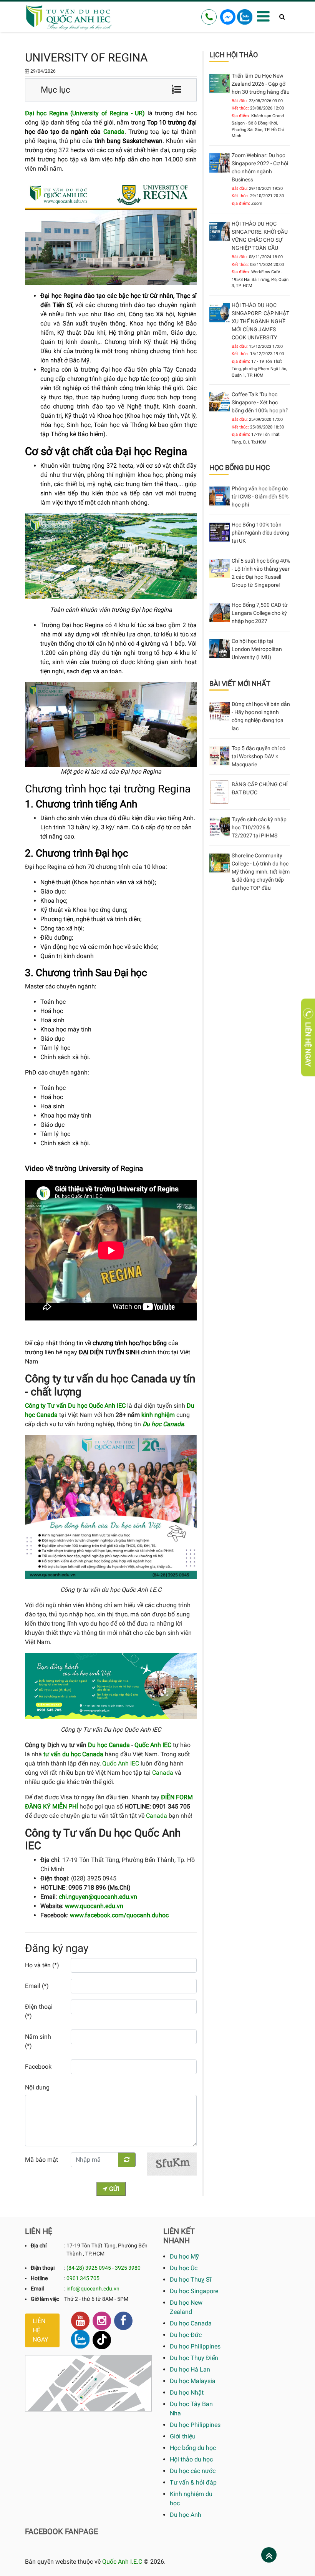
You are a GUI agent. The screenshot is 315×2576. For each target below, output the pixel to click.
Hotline (39, 2278)
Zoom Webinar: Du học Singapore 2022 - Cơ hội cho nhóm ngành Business (260, 167)
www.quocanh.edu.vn (94, 1906)
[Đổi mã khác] (127, 2160)
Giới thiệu (183, 2436)
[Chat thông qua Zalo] (245, 16)
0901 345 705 (83, 2278)
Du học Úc (184, 2268)
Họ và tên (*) (42, 1965)
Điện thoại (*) (39, 2011)
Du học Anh (186, 2515)
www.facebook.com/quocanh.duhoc (119, 1915)
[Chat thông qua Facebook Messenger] (228, 16)
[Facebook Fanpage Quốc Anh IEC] (123, 2321)
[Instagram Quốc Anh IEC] (102, 2321)
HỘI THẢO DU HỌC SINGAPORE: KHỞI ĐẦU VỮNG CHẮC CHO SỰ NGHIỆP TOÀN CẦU (260, 236)
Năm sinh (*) (38, 2041)
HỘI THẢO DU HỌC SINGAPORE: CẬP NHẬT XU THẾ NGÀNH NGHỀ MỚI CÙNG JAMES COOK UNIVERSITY (260, 321)
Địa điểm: (241, 116)
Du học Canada (109, 1745)
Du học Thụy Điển (194, 2358)
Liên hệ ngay (41, 2330)
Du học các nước (193, 2471)
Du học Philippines (195, 2346)
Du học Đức (186, 2335)
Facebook (38, 2067)
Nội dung (37, 2087)
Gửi (113, 2189)
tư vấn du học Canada (73, 1754)
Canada (114, 132)
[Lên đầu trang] (269, 2556)
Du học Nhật (187, 2392)
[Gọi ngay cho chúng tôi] (209, 17)
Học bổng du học (193, 2448)
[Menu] (263, 17)
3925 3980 (128, 2268)
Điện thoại (43, 2268)
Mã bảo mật (41, 2160)
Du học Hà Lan (190, 2369)
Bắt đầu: (240, 101)
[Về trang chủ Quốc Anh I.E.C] (77, 17)
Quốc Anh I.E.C (122, 2562)
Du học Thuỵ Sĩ (191, 2280)
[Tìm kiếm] (282, 17)
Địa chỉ (39, 2245)
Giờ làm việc (45, 2299)
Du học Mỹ (184, 2256)
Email (37, 2289)
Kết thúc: (240, 108)
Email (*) (37, 1986)
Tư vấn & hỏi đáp (193, 2482)
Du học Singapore (194, 2291)
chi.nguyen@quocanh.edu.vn (98, 1897)
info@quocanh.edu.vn (93, 2289)
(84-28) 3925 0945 (89, 2268)
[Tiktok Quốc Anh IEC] (102, 2340)
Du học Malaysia (193, 2381)
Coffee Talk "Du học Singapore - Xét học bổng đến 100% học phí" (260, 402)
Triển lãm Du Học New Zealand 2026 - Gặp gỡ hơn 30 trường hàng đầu (261, 84)
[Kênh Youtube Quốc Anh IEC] (80, 2321)
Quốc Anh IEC (153, 1745)
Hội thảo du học (191, 2459)
